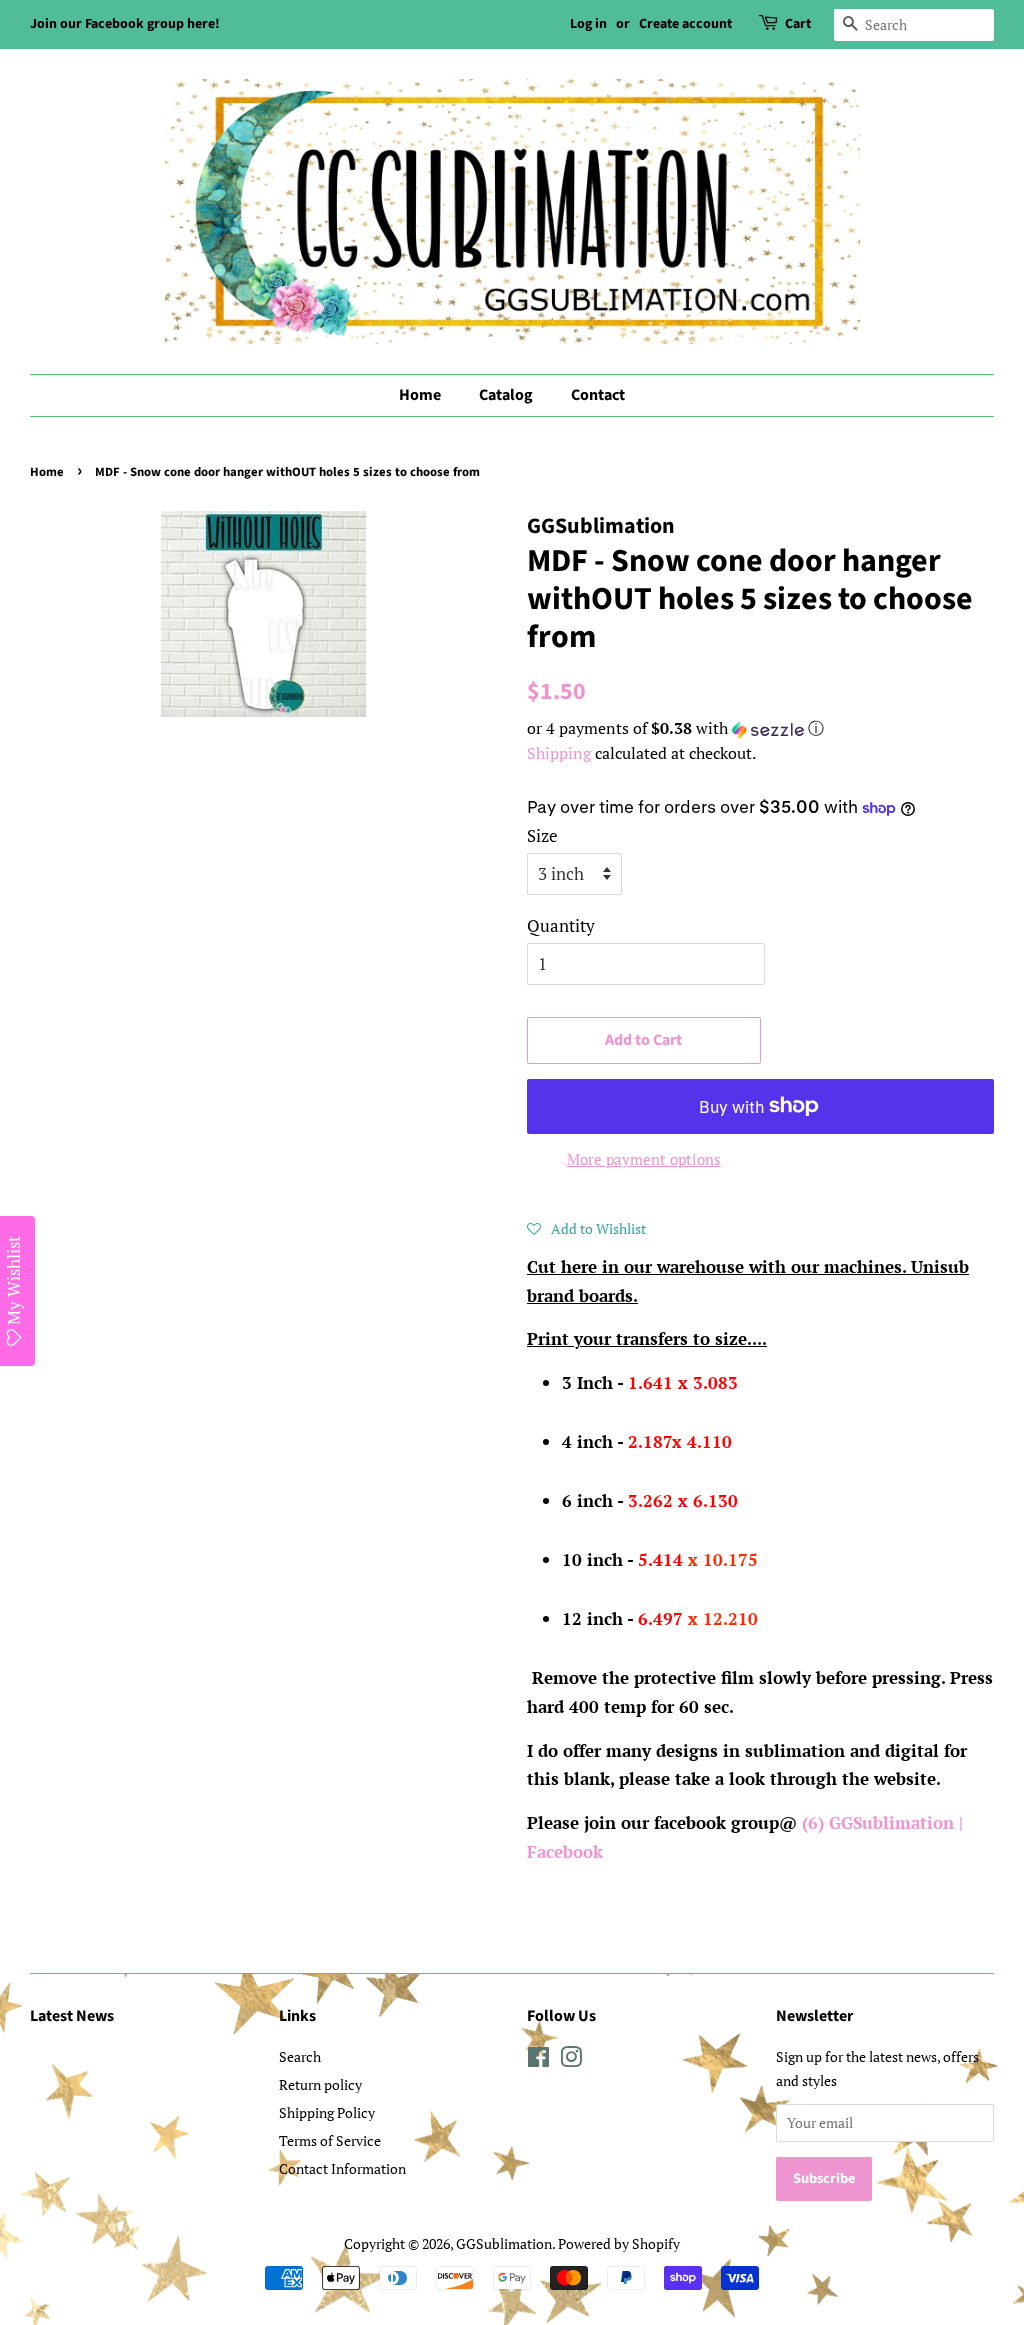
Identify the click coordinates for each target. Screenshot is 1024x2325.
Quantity (561, 925)
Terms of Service (330, 2140)
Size (542, 835)
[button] (760, 728)
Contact (598, 395)
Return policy (320, 2084)
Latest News (72, 2016)
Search (300, 2056)
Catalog (506, 395)
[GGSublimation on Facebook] (538, 2060)
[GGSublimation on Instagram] (571, 2060)
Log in (588, 24)
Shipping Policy (327, 2112)
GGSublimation (504, 2243)
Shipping (559, 753)
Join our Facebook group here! (125, 24)
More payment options (644, 1159)
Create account (685, 24)
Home (420, 395)
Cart (798, 24)
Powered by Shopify (619, 2243)
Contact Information (342, 2168)
